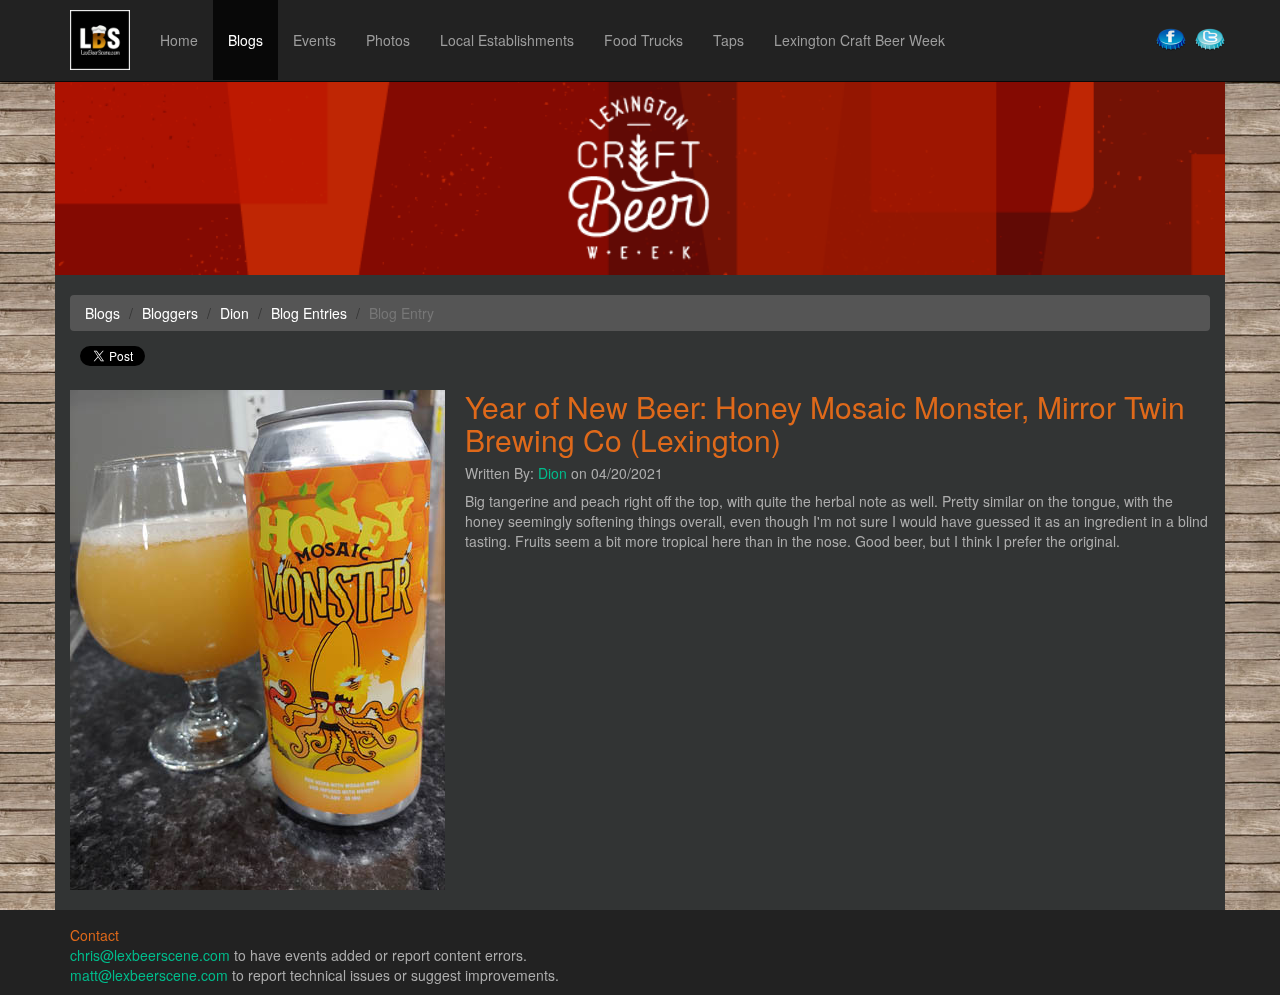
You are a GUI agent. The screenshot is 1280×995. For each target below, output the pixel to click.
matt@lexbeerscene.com (149, 975)
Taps (728, 40)
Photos (388, 40)
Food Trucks (643, 40)
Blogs (245, 40)
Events (314, 40)
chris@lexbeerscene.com (150, 955)
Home (179, 40)
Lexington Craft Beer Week (859, 40)
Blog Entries (309, 313)
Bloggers (170, 313)
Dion (552, 473)
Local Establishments (507, 40)
